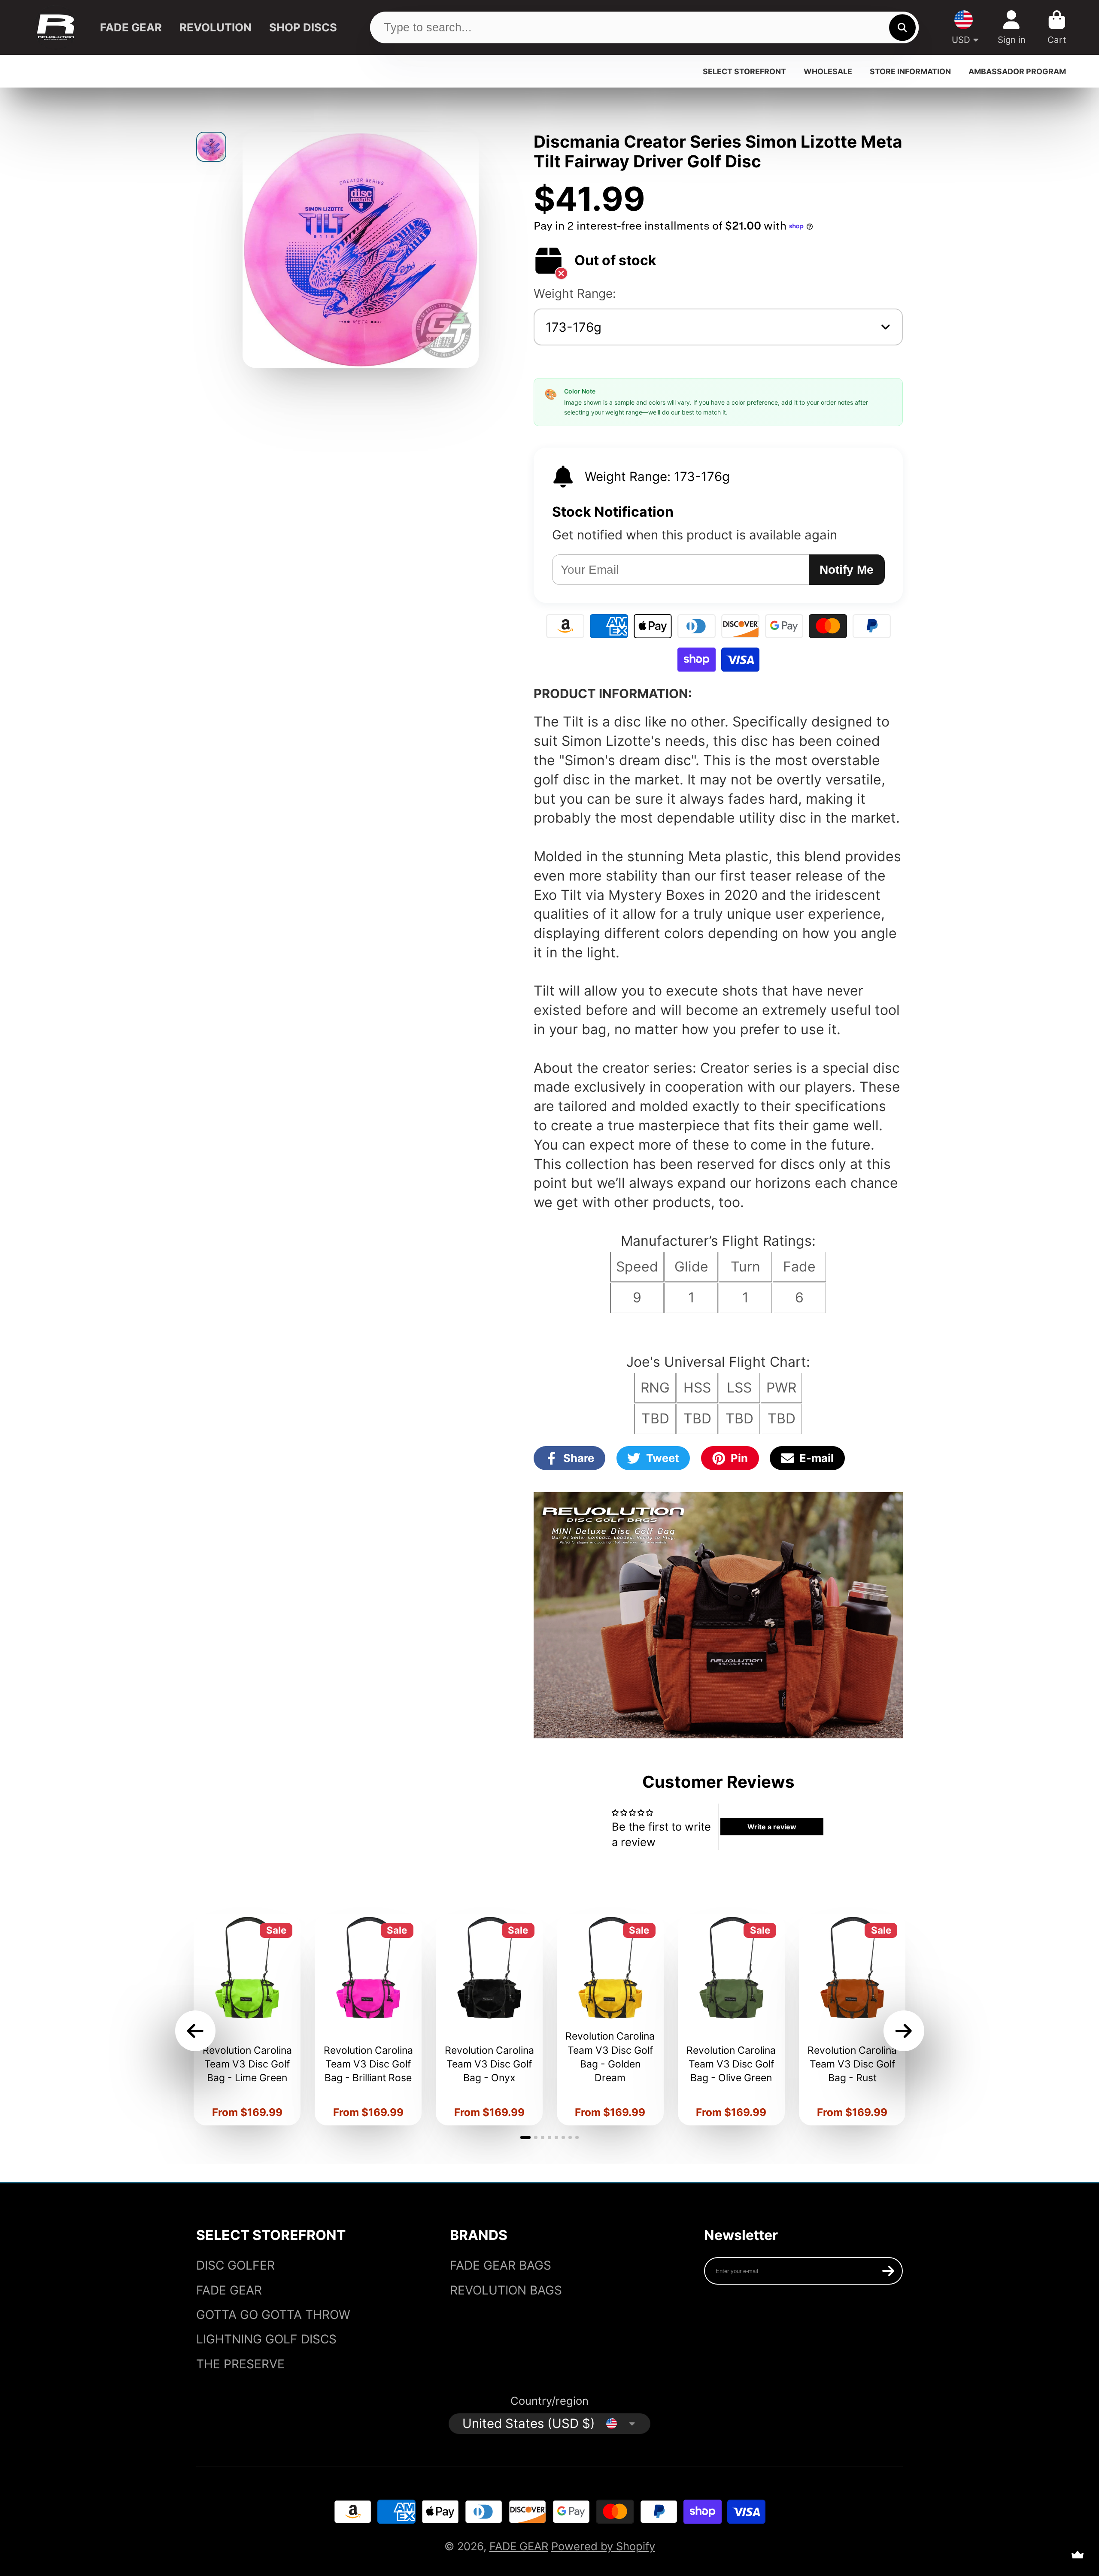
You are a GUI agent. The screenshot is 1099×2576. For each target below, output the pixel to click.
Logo (56, 28)
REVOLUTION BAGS (506, 2290)
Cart (1057, 27)
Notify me (847, 570)
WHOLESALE (828, 71)
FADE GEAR (131, 27)
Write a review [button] (772, 1827)
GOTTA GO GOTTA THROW (273, 2315)
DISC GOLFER (235, 2265)
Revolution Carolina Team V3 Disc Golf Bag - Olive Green (731, 2020)
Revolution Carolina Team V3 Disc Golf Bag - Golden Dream (610, 2020)
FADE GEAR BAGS (501, 2265)
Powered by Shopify (603, 2546)
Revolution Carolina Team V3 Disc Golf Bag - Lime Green (247, 2020)
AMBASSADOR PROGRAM (1017, 71)
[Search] (902, 27)
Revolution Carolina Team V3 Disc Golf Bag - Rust (852, 2020)
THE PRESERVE (240, 2364)
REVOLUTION (216, 27)
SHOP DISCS (303, 27)
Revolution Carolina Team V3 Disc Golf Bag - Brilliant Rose (368, 2020)
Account (1012, 27)
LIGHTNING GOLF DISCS (266, 2339)
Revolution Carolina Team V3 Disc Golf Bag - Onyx (489, 2020)
